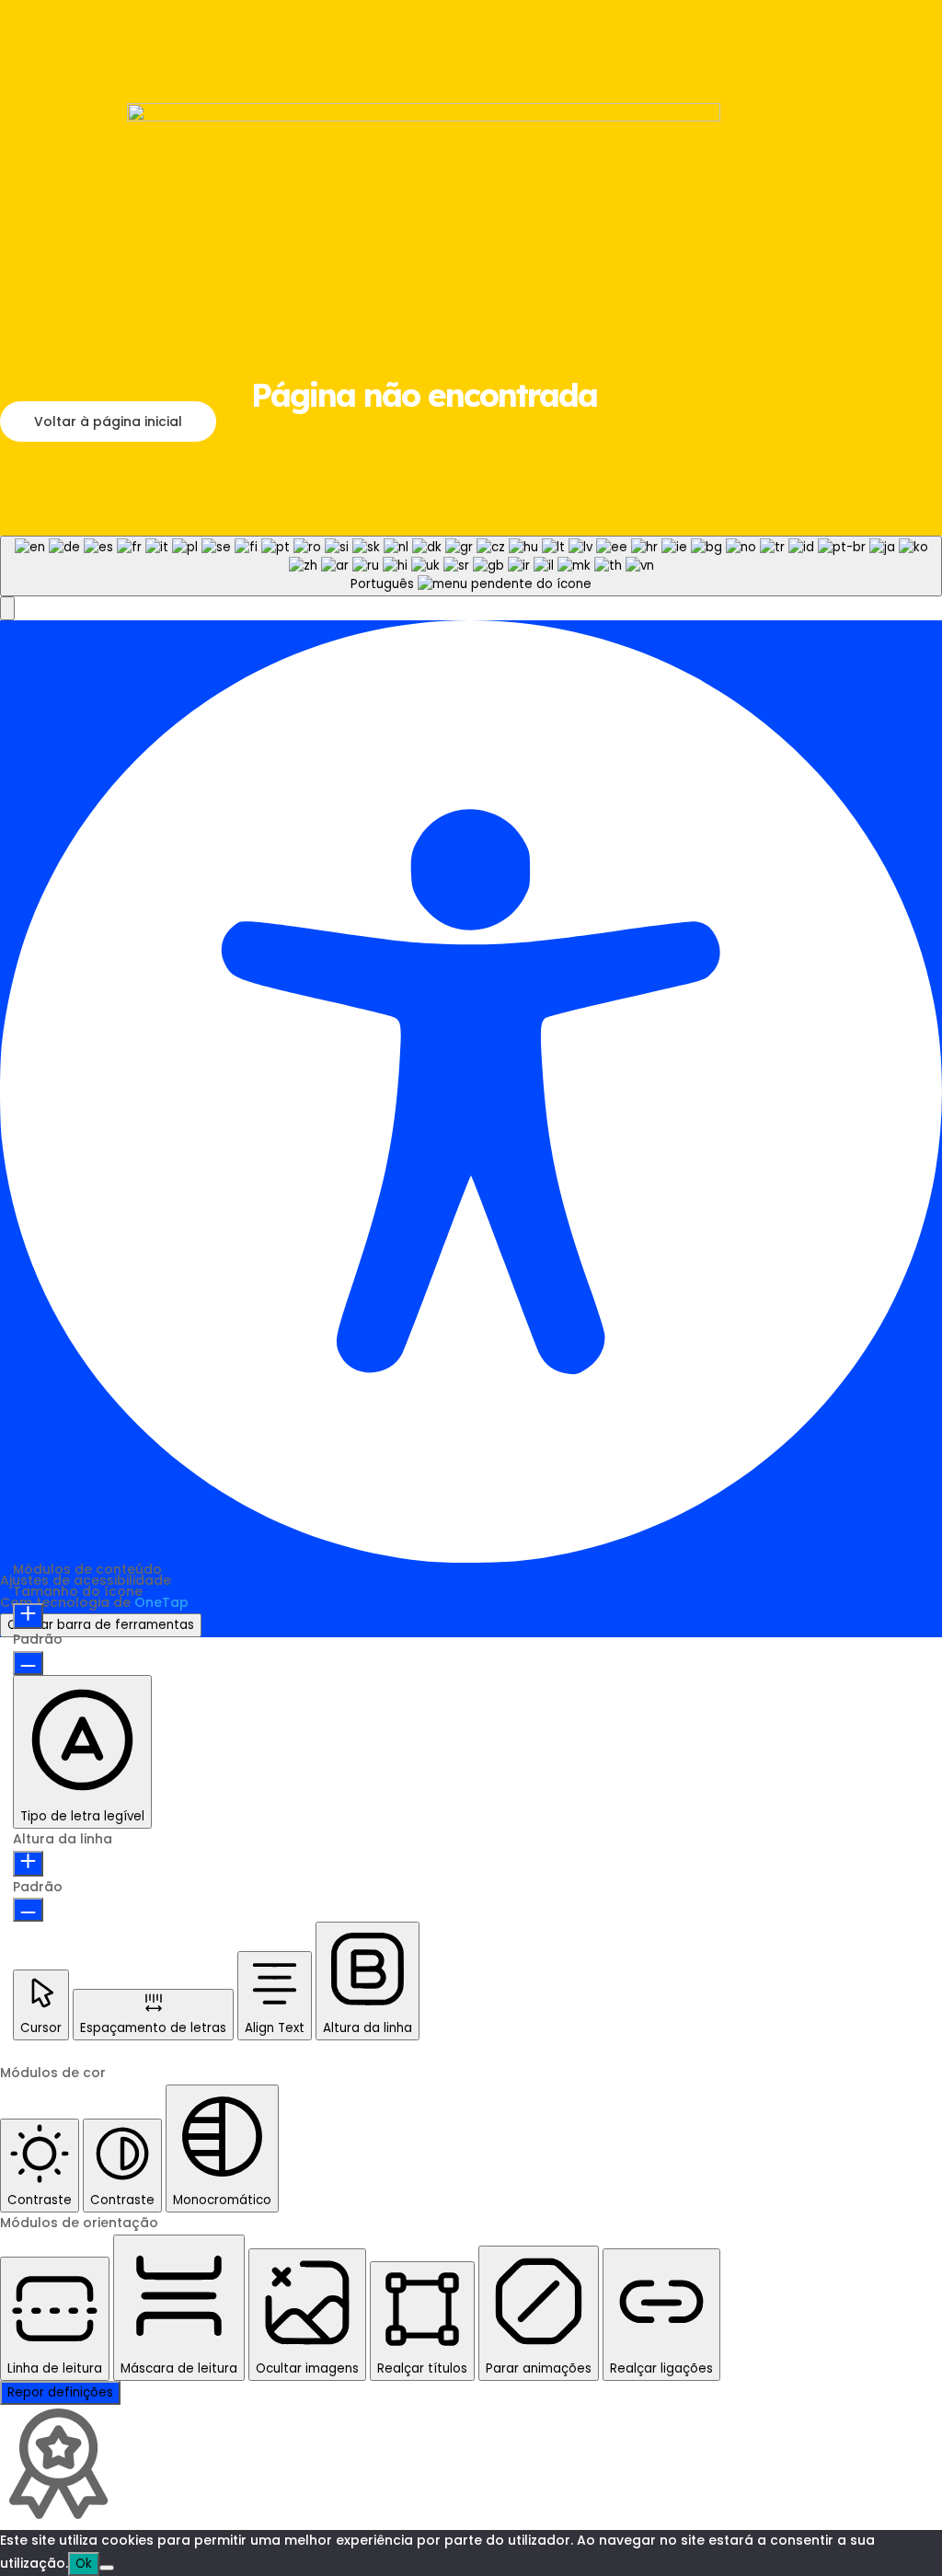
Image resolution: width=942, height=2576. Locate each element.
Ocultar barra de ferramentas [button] (101, 1625)
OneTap (161, 1602)
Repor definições (60, 2392)
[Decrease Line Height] (28, 1910)
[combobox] (471, 566)
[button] (7, 608)
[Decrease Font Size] (28, 1663)
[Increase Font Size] (28, 1616)
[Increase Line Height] (28, 1864)
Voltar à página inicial (108, 422)
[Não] (107, 2568)
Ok (84, 2564)
